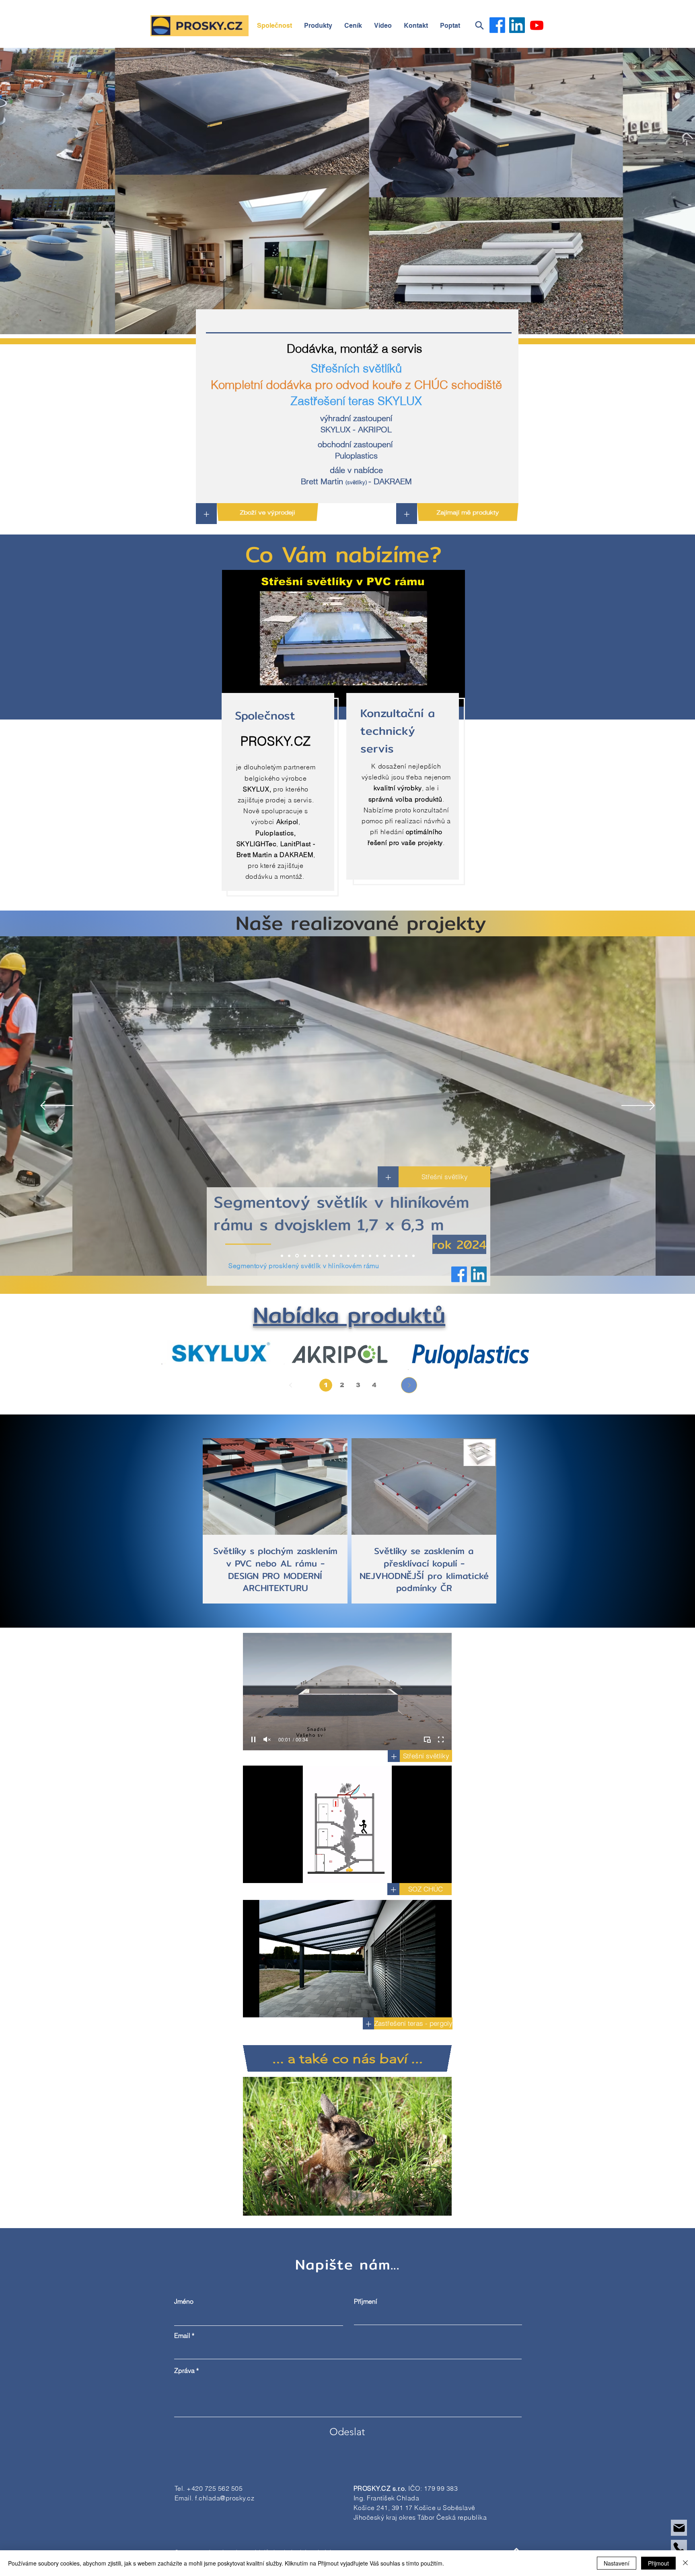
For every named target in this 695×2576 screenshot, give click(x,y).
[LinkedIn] (517, 25)
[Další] (638, 1106)
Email (182, 2335)
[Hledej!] (479, 25)
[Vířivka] (385, 1256)
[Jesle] (289, 1256)
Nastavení (617, 2563)
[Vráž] (348, 1256)
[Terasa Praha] (340, 1256)
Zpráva (184, 2370)
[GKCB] (392, 1256)
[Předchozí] (57, 1106)
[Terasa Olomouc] (318, 1256)
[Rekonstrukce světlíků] (377, 1256)
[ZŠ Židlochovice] (399, 1256)
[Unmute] (267, 1739)
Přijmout (658, 2563)
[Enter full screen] (441, 1739)
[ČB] (333, 1256)
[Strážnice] (413, 1256)
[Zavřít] (685, 2563)
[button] (416, 26)
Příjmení (366, 2301)
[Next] (409, 1385)
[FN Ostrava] (363, 1256)
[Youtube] (537, 25)
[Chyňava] (406, 1256)
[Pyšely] (282, 1256)
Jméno (184, 2301)
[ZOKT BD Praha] (370, 1256)
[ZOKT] (356, 1256)
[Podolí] (304, 1256)
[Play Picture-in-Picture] (427, 1739)
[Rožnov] (296, 1256)
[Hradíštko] (311, 1256)
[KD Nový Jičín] (325, 1256)
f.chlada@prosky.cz (225, 2498)
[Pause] (253, 1739)
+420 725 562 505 (215, 2488)
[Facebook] (497, 25)
